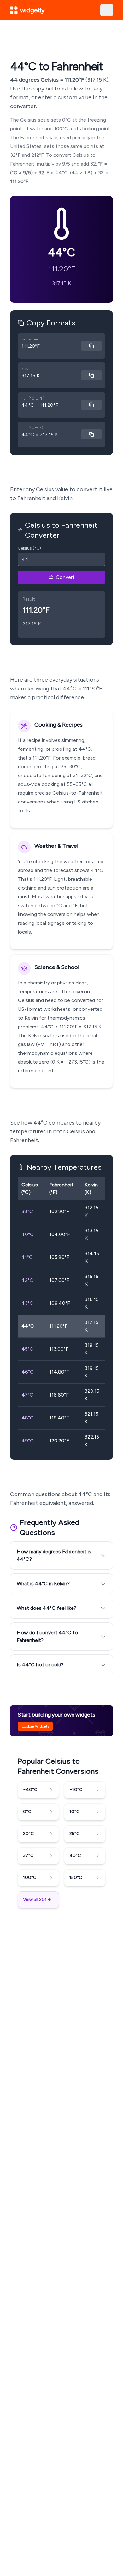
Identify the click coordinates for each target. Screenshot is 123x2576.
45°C (27, 1349)
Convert (65, 577)
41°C (27, 1257)
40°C (28, 1234)
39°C (27, 1211)
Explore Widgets (35, 1726)
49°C (28, 1441)
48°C (28, 1418)
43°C (27, 1303)
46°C (28, 1372)
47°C (27, 1395)
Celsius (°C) (29, 548)
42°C (27, 1280)
